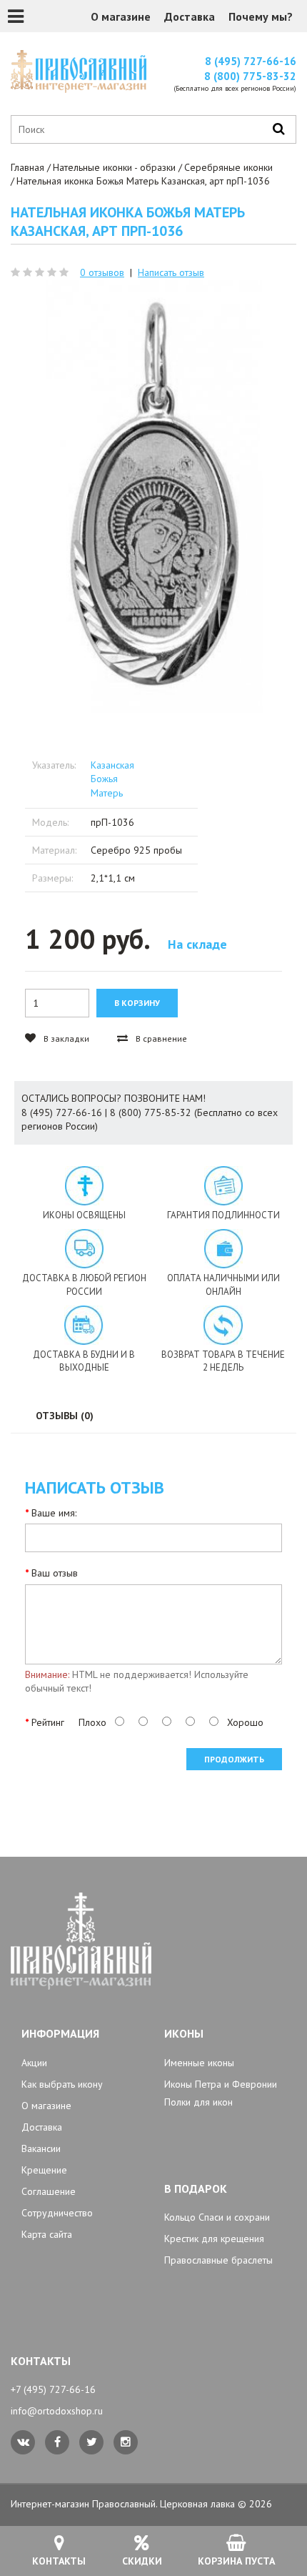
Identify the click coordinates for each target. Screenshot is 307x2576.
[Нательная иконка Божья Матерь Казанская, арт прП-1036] (153, 496)
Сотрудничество (57, 2213)
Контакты (59, 2561)
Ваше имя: (54, 1513)
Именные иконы (199, 2063)
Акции (34, 2063)
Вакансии (41, 2148)
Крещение (44, 2170)
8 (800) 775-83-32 (250, 76)
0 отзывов (102, 272)
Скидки (142, 2561)
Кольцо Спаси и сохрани (217, 2217)
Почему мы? (261, 16)
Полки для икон (198, 2102)
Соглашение (49, 2191)
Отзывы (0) (65, 1416)
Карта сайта (47, 2234)
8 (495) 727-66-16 (251, 61)
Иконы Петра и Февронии (221, 2084)
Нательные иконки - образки (114, 167)
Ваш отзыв (55, 1573)
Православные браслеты (218, 2260)
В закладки (65, 1038)
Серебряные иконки (228, 167)
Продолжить (234, 1759)
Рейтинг (48, 1722)
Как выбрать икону (62, 2084)
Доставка (190, 16)
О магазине (121, 16)
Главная (27, 167)
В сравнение (160, 1038)
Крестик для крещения (214, 2239)
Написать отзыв (171, 272)
